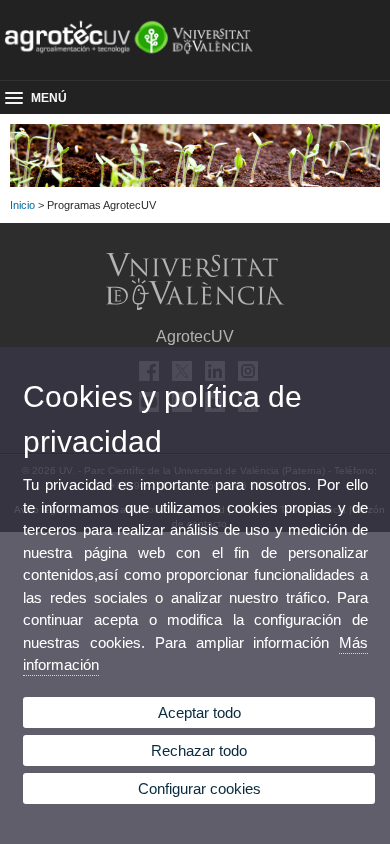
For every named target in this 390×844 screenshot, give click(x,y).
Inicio (22, 205)
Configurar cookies (199, 788)
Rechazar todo (199, 750)
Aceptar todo (199, 712)
